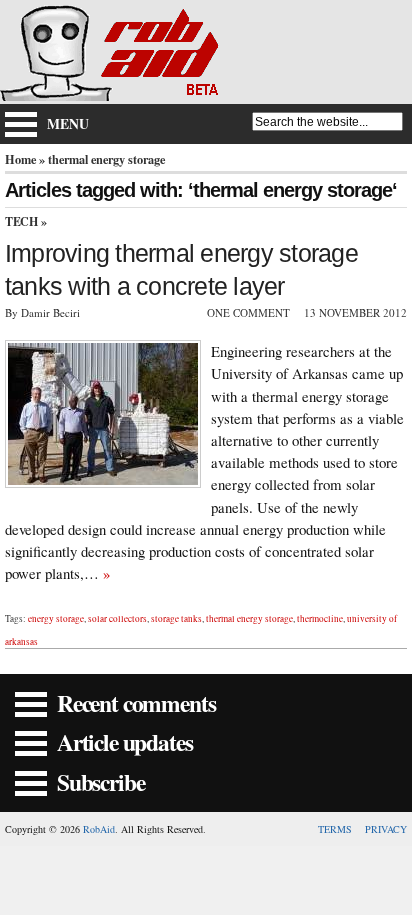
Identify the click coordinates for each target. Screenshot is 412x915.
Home (20, 159)
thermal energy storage (249, 618)
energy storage (56, 618)
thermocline (320, 618)
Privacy (386, 829)
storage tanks (176, 618)
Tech (21, 221)
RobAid (99, 829)
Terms (335, 829)
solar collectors (117, 618)
